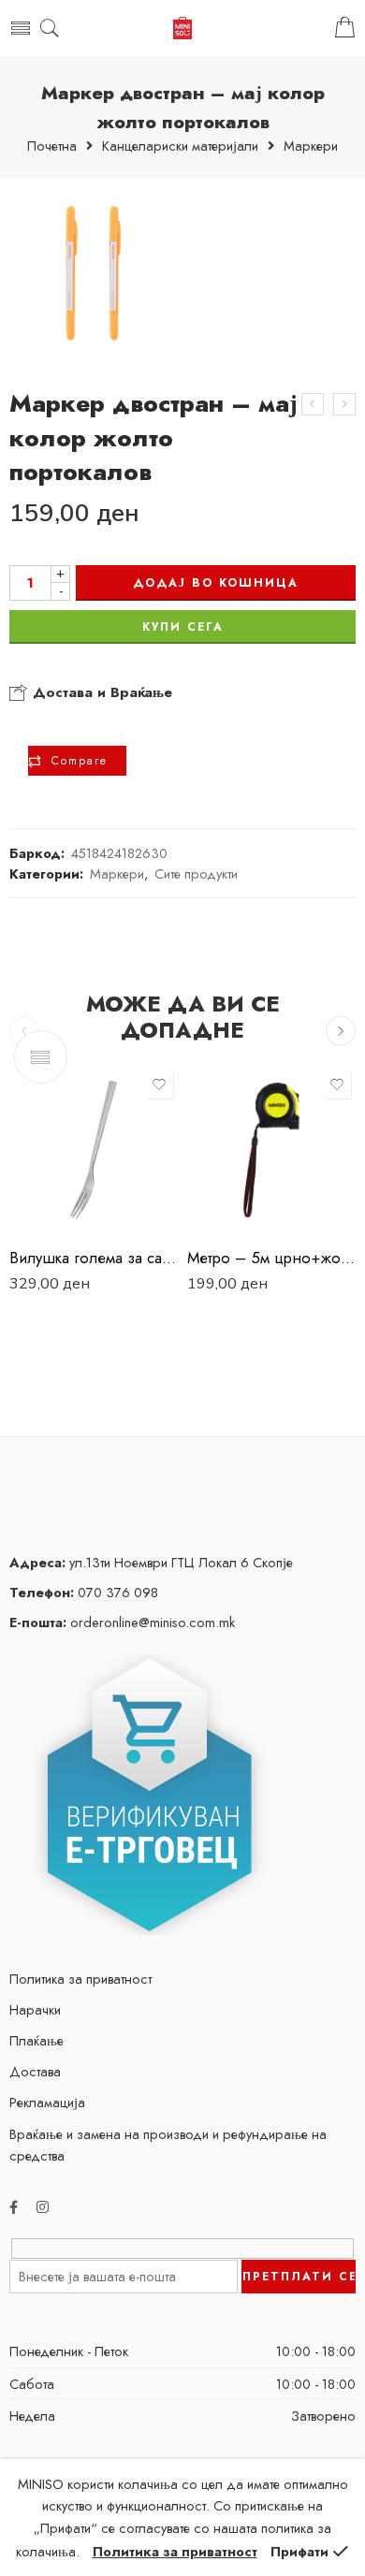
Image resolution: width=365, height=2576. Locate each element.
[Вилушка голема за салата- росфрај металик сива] (94, 1150)
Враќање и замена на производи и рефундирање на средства (168, 2145)
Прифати (299, 2551)
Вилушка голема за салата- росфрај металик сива (94, 1258)
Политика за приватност (80, 1979)
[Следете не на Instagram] (43, 2207)
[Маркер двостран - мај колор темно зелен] (313, 404)
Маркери (311, 146)
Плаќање (36, 2040)
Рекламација (47, 2102)
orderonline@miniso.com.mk (122, 1622)
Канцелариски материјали (180, 146)
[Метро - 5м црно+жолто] (271, 1150)
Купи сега (183, 627)
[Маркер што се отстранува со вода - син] (344, 404)
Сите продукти (196, 873)
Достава (35, 2071)
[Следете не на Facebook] (14, 2207)
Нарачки (35, 2009)
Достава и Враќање (100, 692)
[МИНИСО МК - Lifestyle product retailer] (182, 29)
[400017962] (94, 273)
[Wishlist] (159, 1084)
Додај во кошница (216, 583)
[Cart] (345, 28)
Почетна (52, 146)
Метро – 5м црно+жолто (271, 1258)
